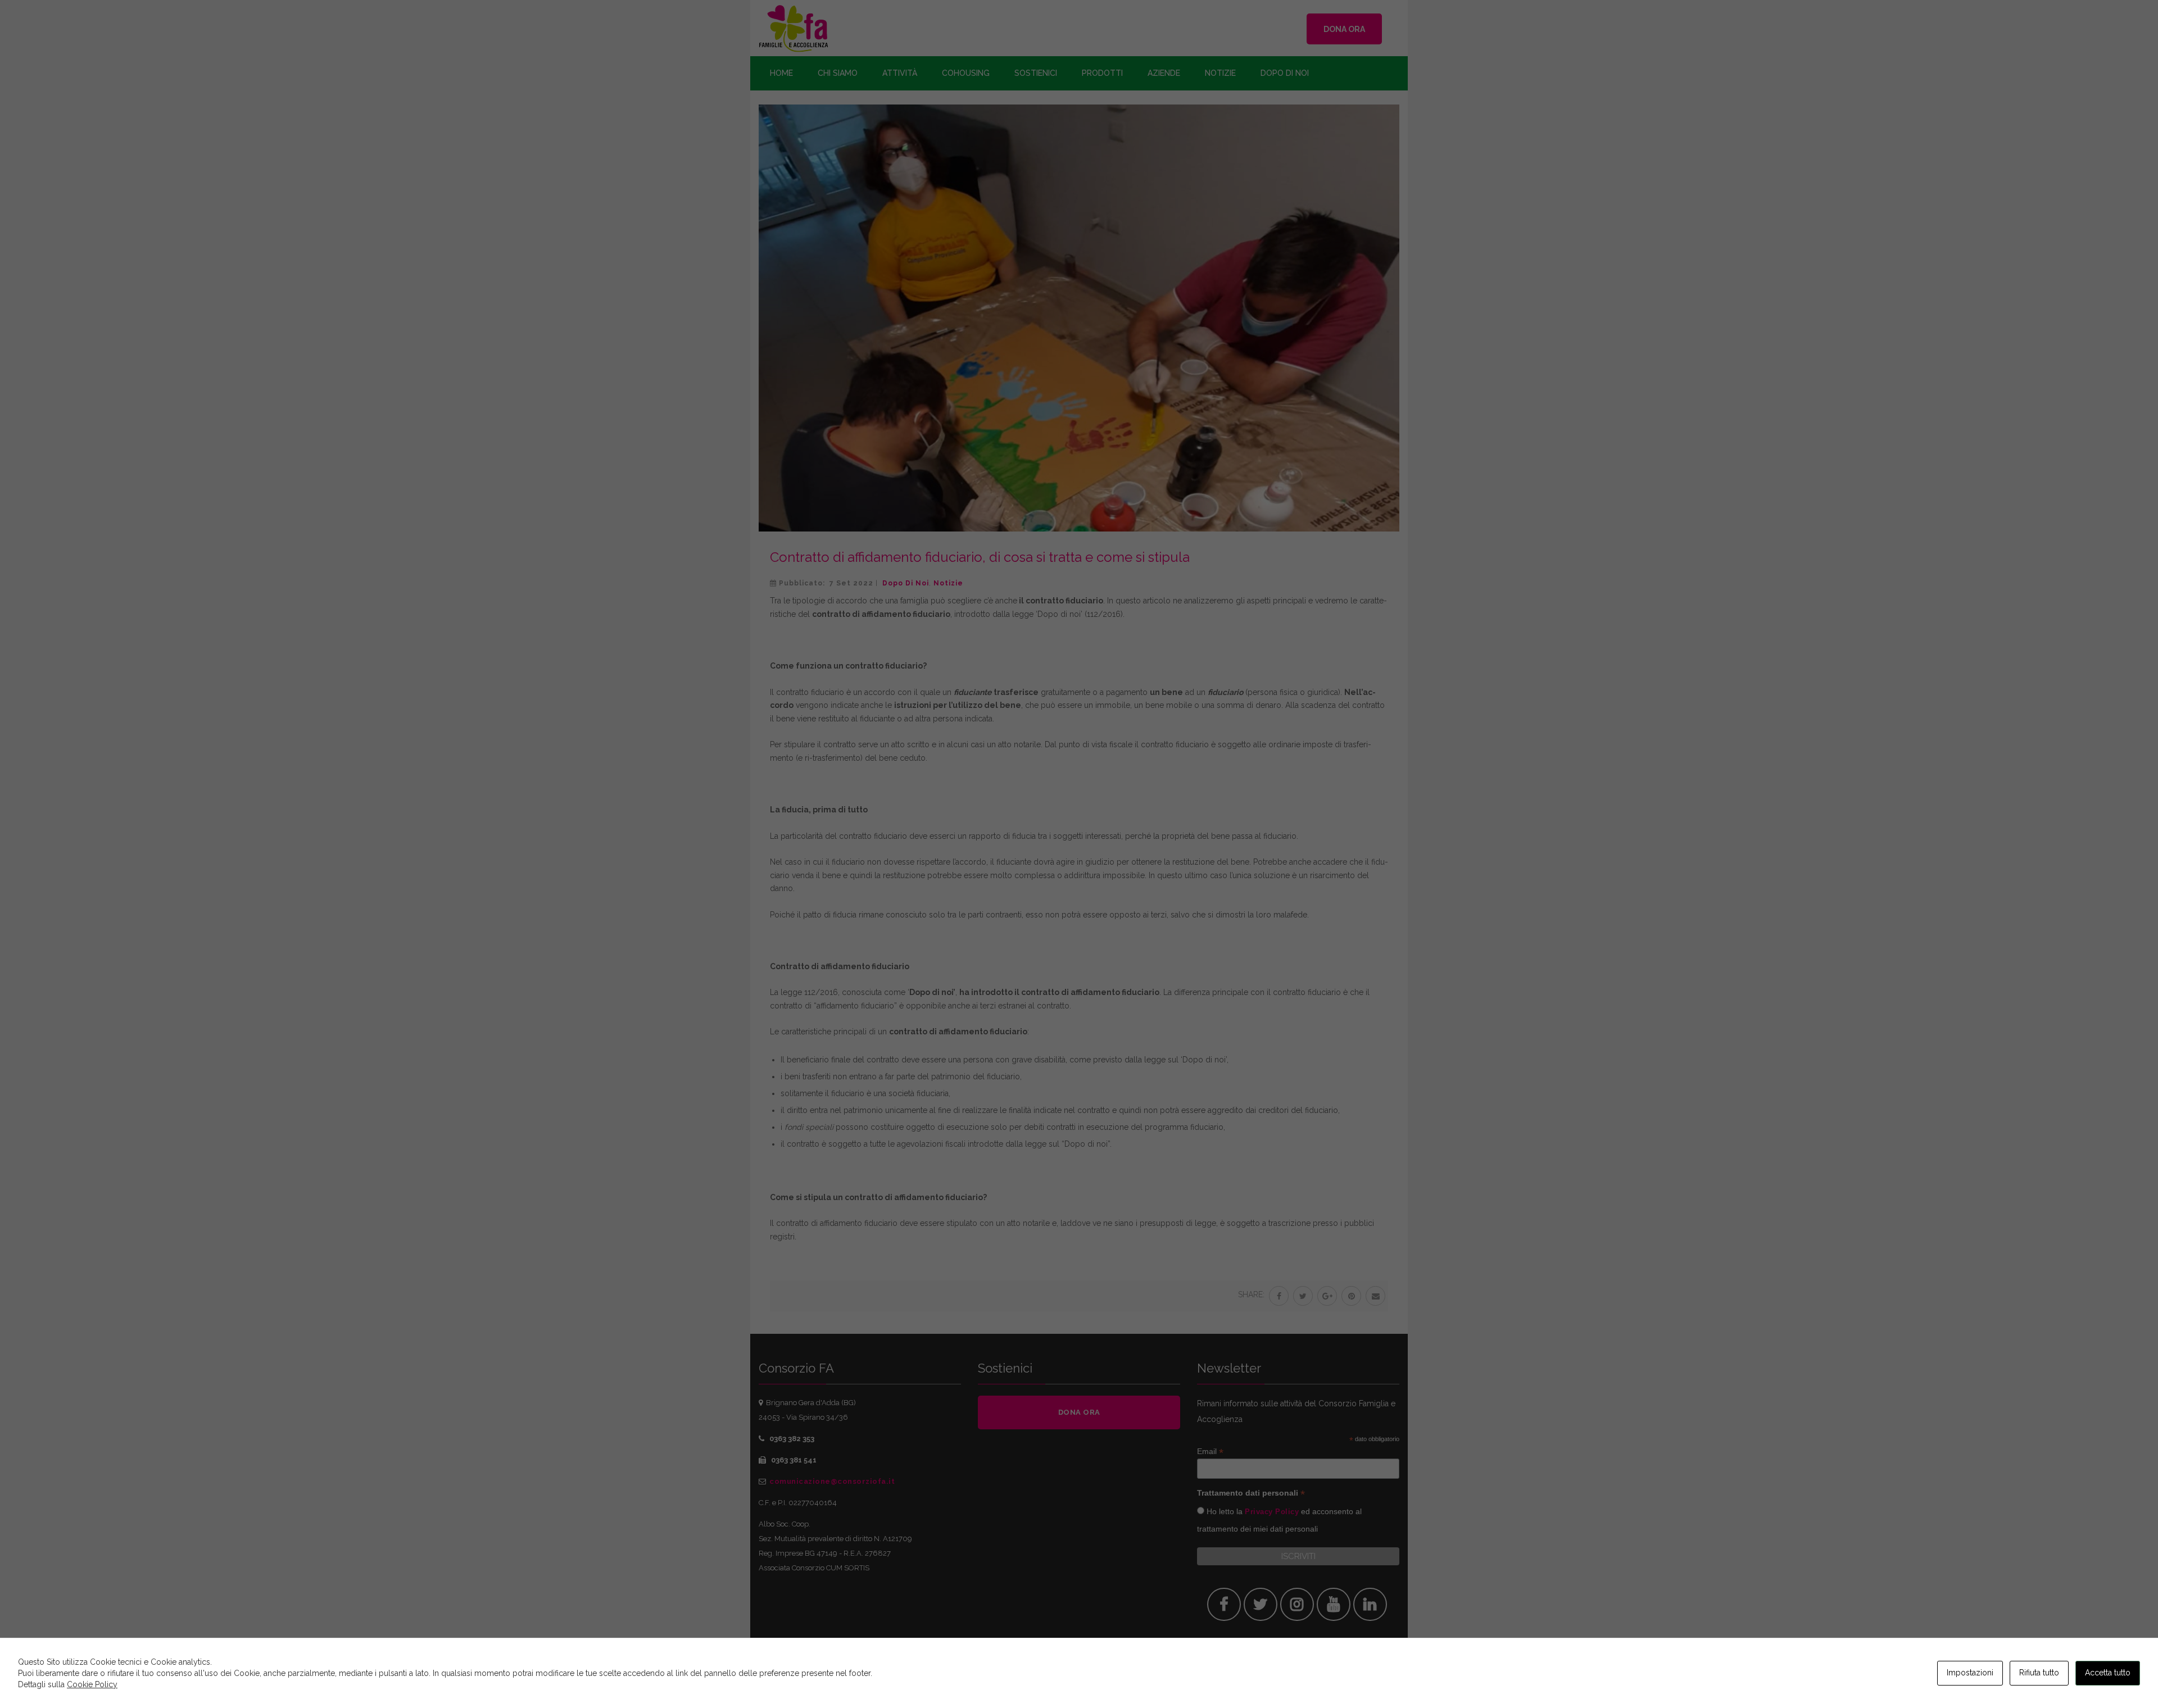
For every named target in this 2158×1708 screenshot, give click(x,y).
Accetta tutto (2108, 1673)
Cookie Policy (92, 1684)
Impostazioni (1970, 1673)
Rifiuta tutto (2039, 1673)
